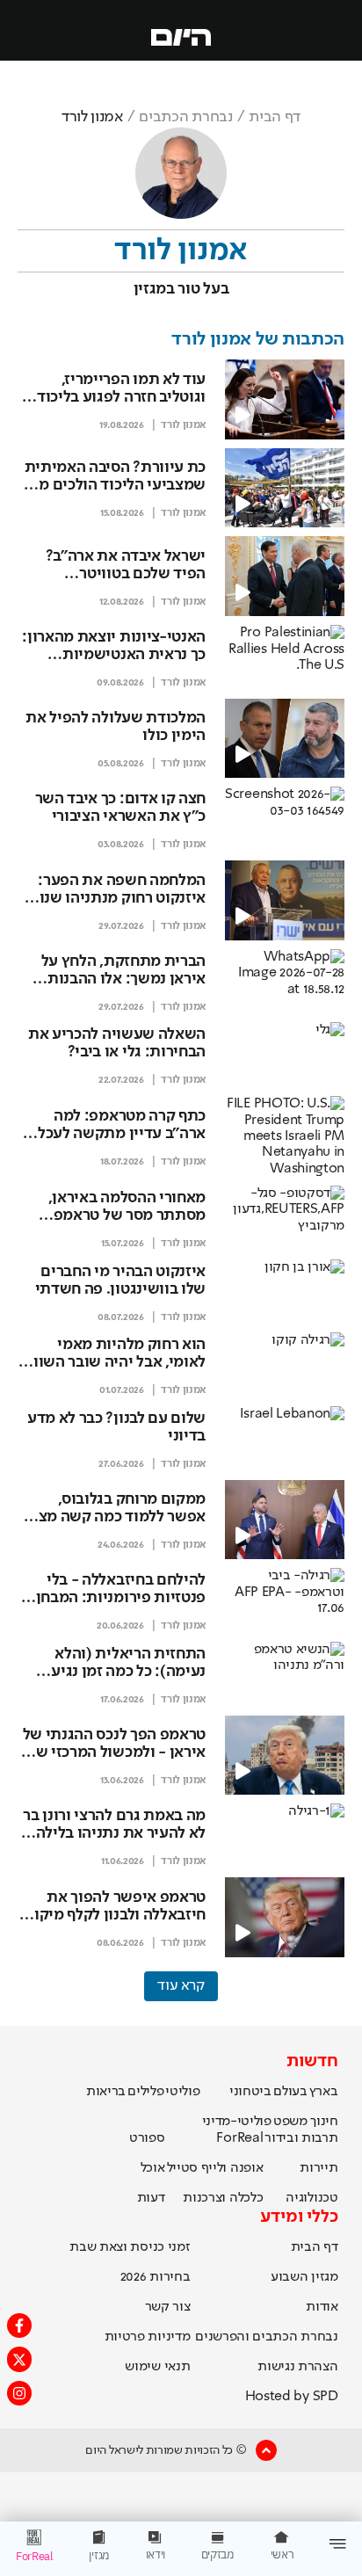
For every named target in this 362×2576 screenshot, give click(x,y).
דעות (151, 2198)
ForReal (239, 2138)
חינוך (324, 2122)
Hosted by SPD (292, 2397)
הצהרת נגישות (297, 2367)
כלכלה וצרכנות (223, 2198)
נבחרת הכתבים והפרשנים (266, 2337)
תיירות (319, 2168)
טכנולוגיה (311, 2198)
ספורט (147, 2138)
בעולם (290, 2092)
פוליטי (182, 2092)
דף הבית (275, 117)
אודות (322, 2307)
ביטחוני (250, 2092)
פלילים (145, 2092)
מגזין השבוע (304, 2277)
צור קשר (168, 2307)
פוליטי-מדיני (237, 2122)
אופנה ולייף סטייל (215, 2168)
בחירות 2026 (156, 2277)
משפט (290, 2122)
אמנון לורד (183, 425)
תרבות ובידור (301, 2138)
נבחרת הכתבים (185, 117)
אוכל (153, 2168)
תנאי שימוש (157, 2367)
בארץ (324, 2092)
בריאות (106, 2092)
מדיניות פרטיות (148, 2337)
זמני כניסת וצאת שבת (130, 2247)
